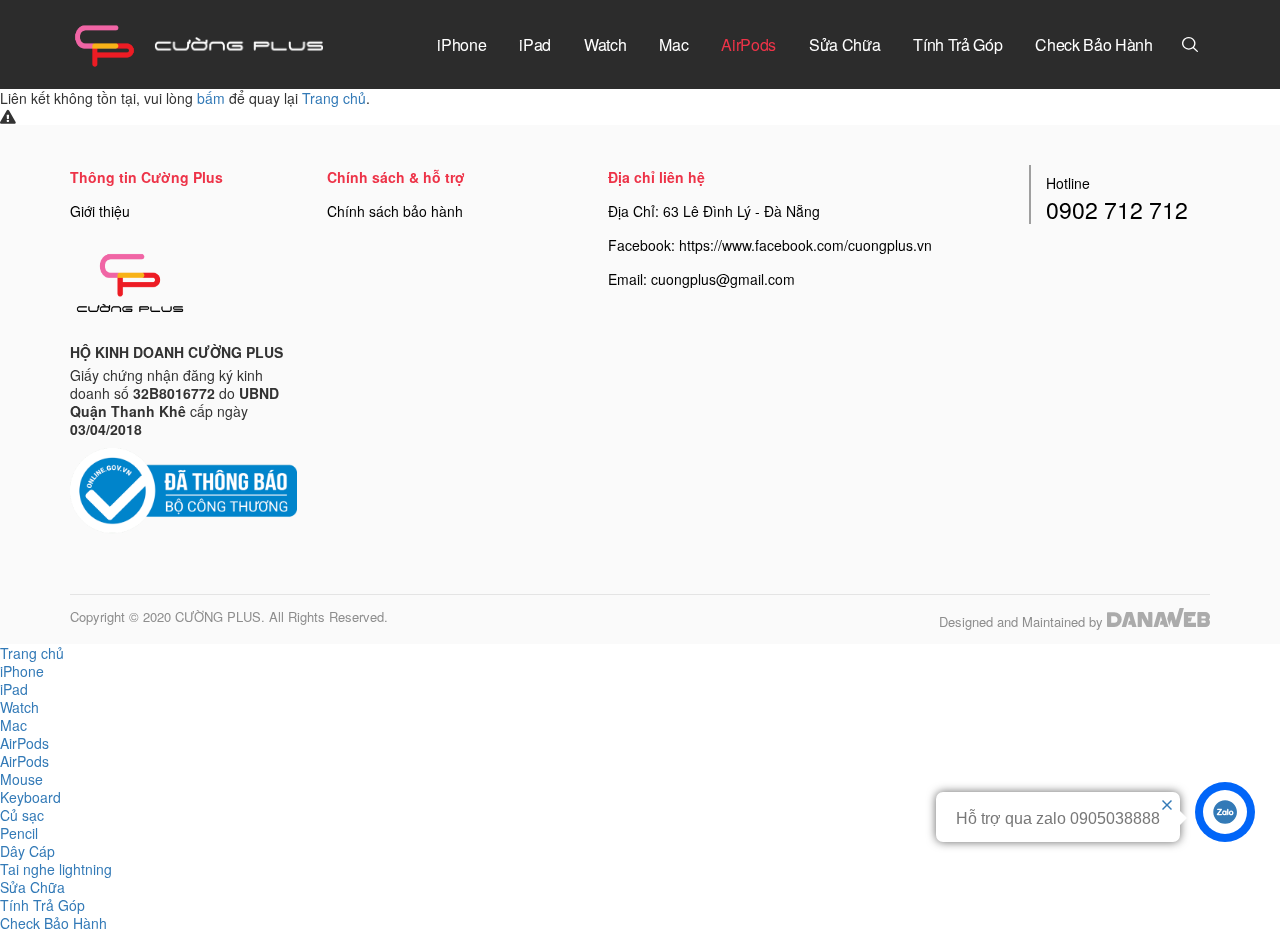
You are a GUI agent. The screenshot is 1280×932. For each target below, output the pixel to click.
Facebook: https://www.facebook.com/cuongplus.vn (770, 245)
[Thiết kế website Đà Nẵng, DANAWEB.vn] (1158, 621)
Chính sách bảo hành (395, 211)
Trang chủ (334, 98)
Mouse (21, 779)
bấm (211, 98)
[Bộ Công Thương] (183, 489)
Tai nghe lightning (56, 869)
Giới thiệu (100, 211)
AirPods (24, 761)
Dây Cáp (27, 851)
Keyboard (30, 797)
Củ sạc (22, 815)
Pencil (19, 833)
